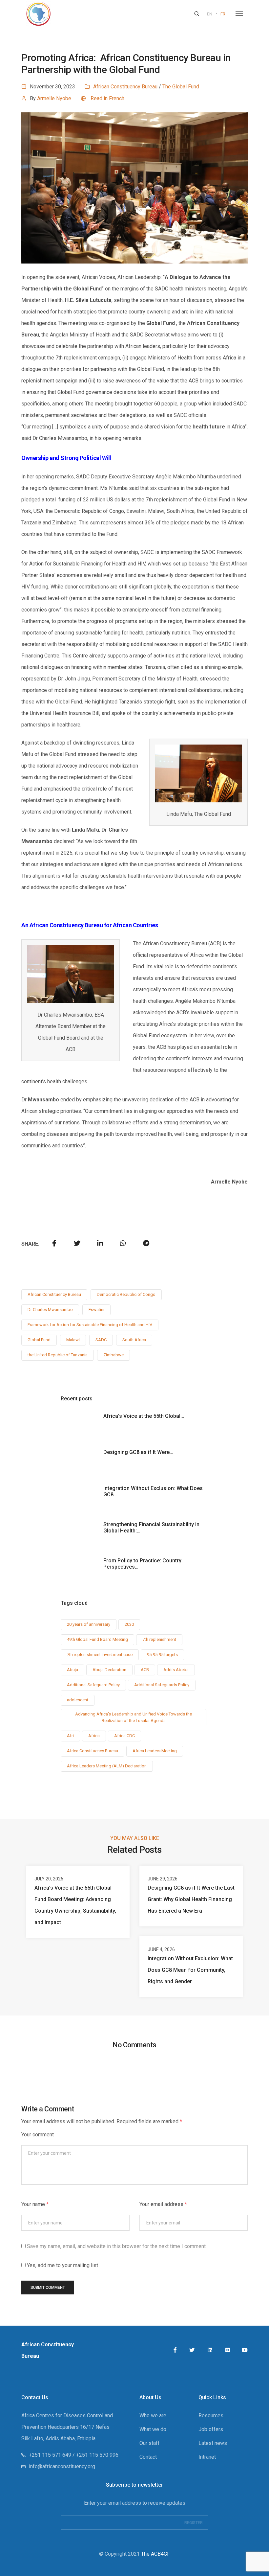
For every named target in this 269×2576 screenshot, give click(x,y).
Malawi (73, 1340)
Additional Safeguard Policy (93, 1685)
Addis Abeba (176, 1670)
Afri (70, 1736)
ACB (145, 1670)
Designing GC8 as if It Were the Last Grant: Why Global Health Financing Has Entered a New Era (191, 1899)
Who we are (153, 2415)
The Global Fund (181, 87)
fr (223, 14)
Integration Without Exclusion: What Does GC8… (153, 1491)
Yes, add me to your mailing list (62, 2265)
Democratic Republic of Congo (126, 1294)
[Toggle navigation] (239, 14)
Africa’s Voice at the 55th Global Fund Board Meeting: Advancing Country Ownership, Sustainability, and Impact (75, 1905)
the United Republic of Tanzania (58, 1355)
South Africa (134, 1340)
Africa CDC (124, 1736)
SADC (101, 1340)
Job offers (211, 2429)
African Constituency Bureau (125, 87)
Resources (211, 2415)
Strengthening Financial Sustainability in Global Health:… (151, 1528)
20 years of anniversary (89, 1624)
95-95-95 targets (162, 1655)
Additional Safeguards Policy (162, 1685)
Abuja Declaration (109, 1670)
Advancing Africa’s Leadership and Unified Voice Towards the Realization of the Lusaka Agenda (134, 1717)
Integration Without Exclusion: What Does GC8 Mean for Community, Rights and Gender (190, 1970)
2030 (129, 1624)
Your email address (163, 2204)
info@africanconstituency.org (62, 2466)
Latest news (213, 2443)
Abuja (72, 1670)
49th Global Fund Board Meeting (97, 1639)
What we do (153, 2429)
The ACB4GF (155, 2554)
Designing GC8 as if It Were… (138, 1452)
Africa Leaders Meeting (155, 1751)
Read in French (107, 98)
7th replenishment (159, 1639)
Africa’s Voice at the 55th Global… (144, 1416)
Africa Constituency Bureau (93, 1751)
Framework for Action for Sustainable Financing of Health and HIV (90, 1325)
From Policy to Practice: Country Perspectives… (142, 1564)
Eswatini (96, 1310)
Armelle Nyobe (54, 98)
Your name (35, 2204)
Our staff (150, 2443)
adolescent (78, 1700)
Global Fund (39, 1340)
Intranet (207, 2457)
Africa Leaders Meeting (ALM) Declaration (107, 1766)
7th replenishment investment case (100, 1655)
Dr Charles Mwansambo (50, 1310)
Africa (94, 1736)
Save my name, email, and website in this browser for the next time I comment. (117, 2246)
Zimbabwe (114, 1355)
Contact (148, 2457)
